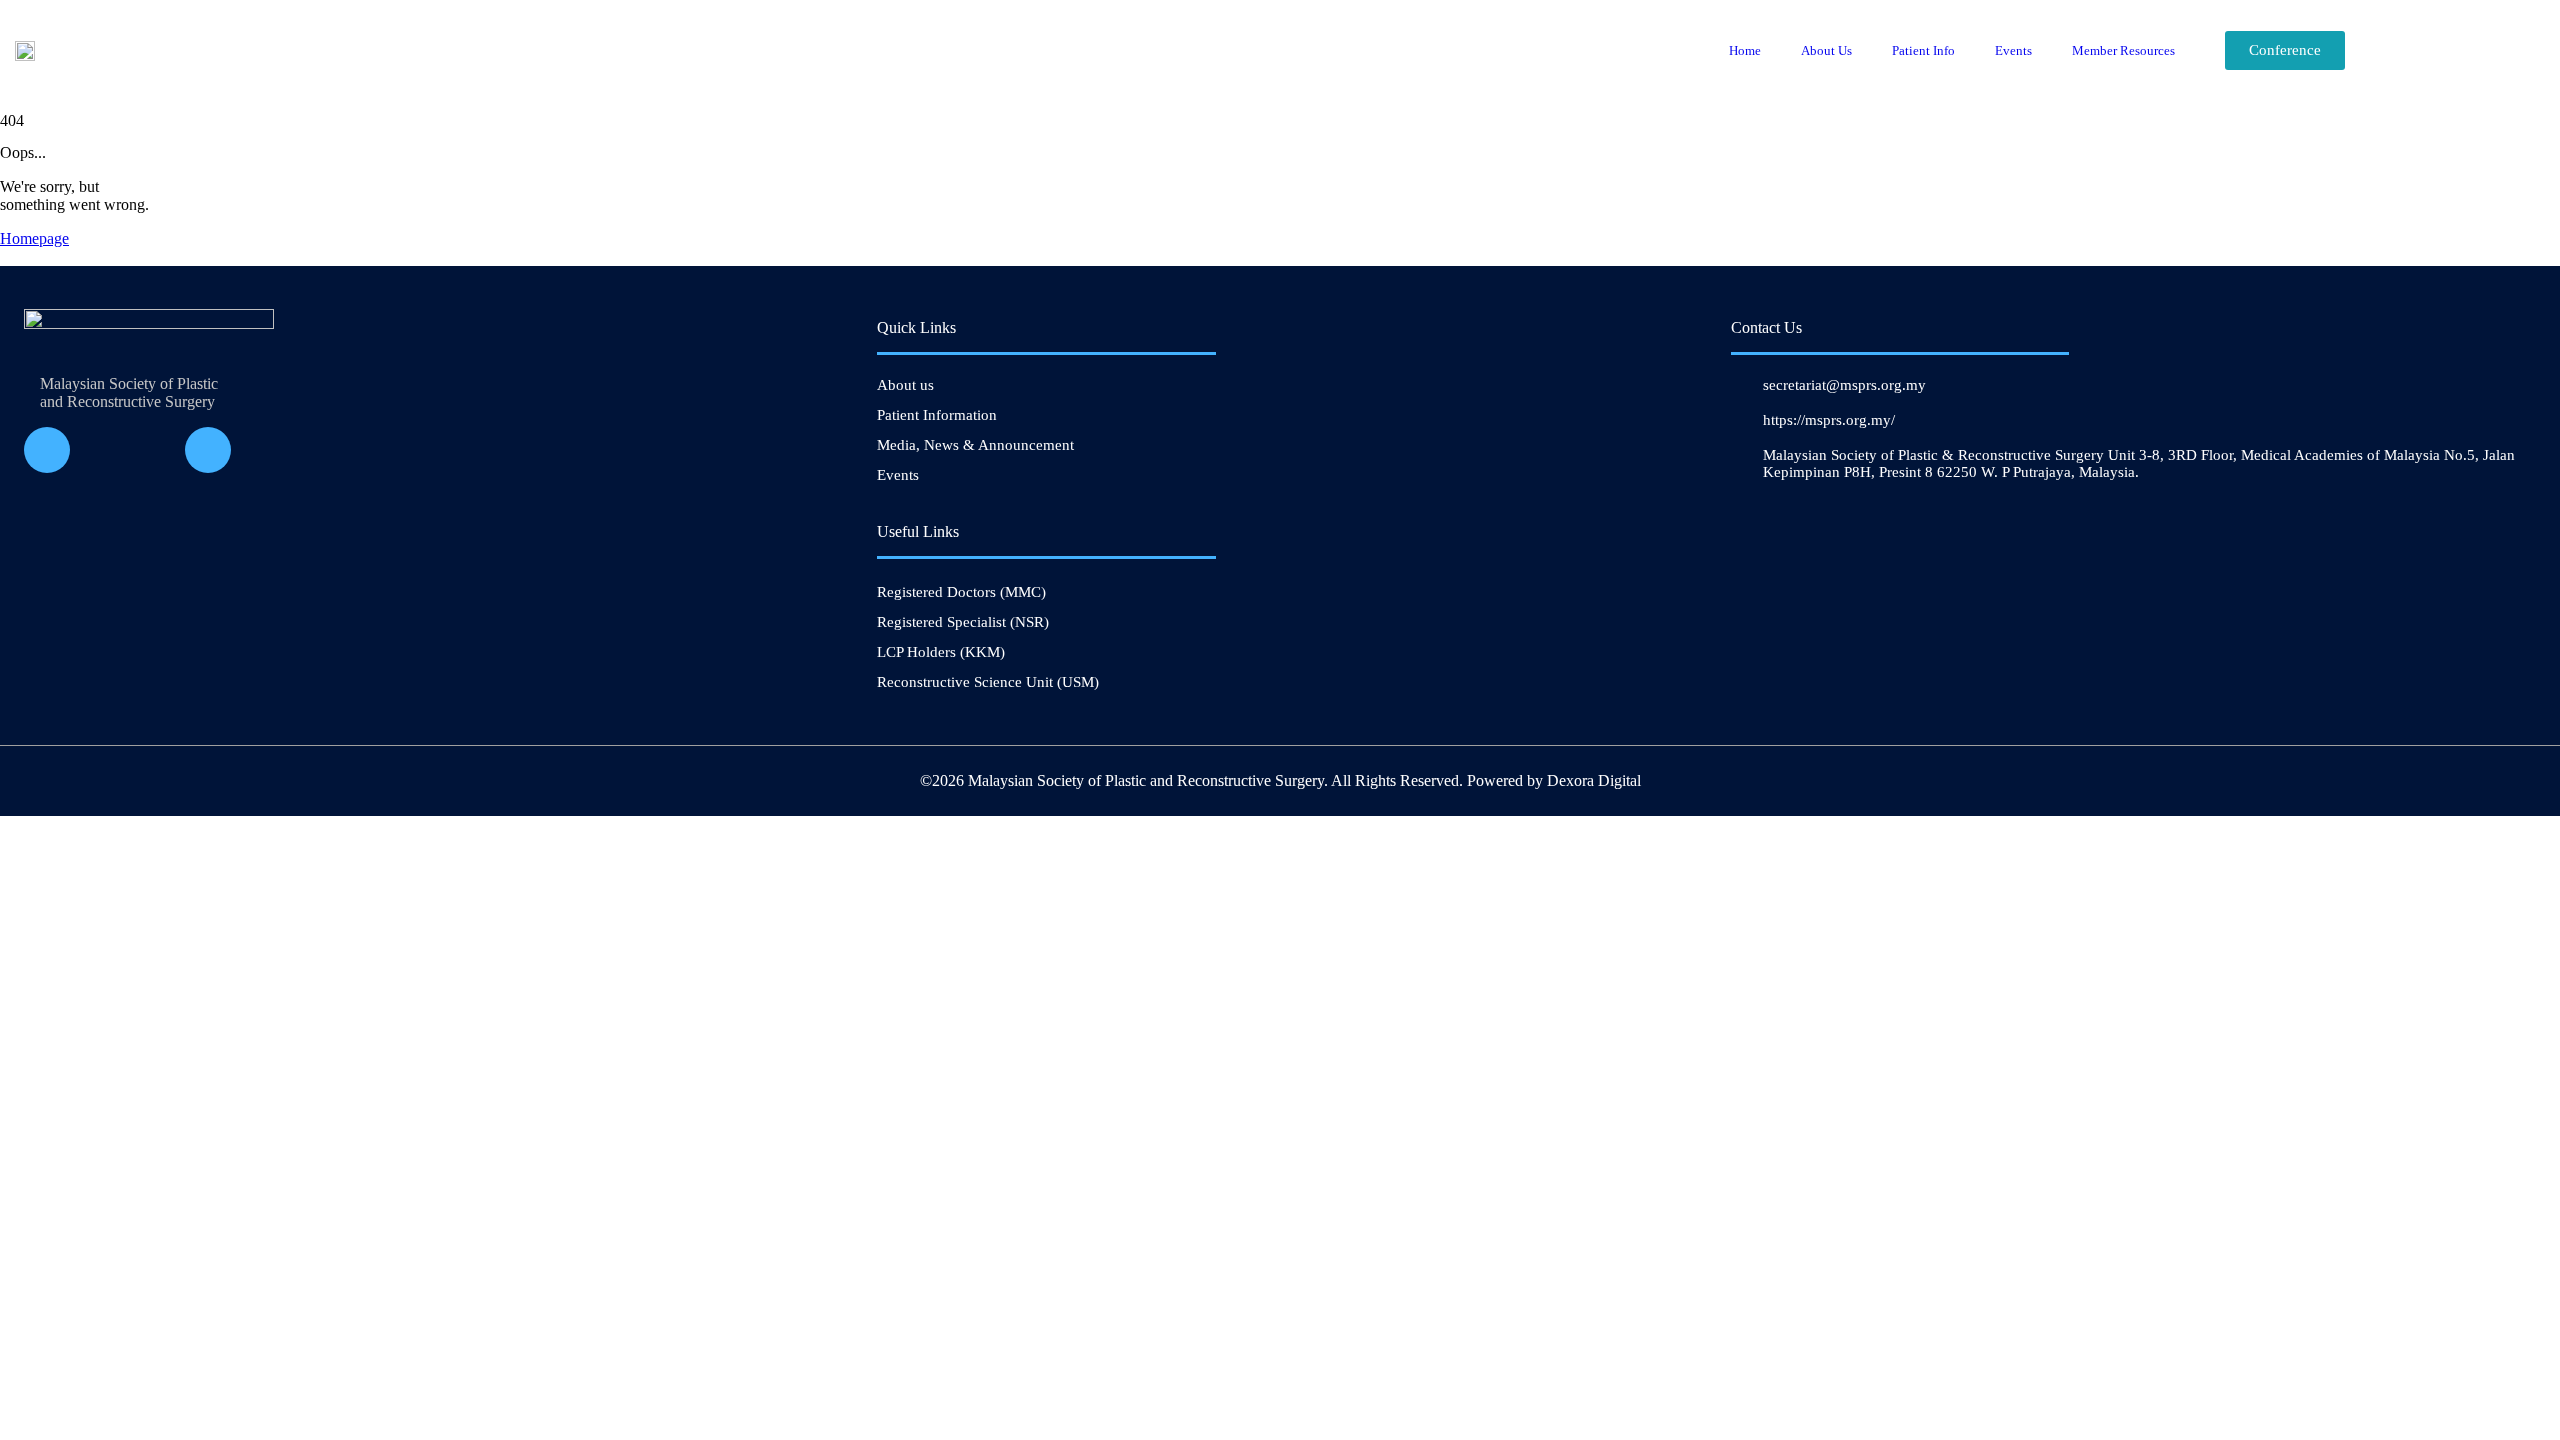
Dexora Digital (1594, 780)
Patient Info (1923, 50)
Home (1745, 50)
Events (2013, 50)
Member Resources (2123, 50)
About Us (1826, 50)
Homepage (34, 238)
